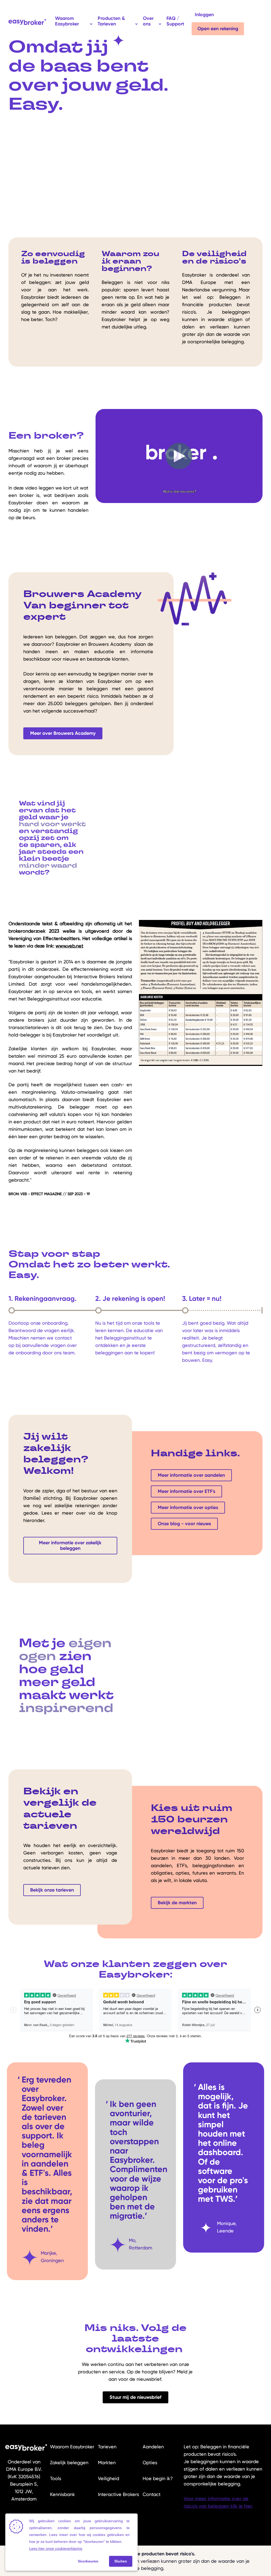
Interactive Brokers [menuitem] (118, 2494)
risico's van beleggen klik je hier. (218, 2506)
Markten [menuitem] (107, 2462)
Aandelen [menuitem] (153, 2447)
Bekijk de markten (177, 1903)
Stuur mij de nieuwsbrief (135, 2397)
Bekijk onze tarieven (52, 1890)
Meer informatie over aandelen (191, 1475)
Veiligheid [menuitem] (109, 2478)
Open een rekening (218, 29)
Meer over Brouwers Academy (63, 733)
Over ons (148, 21)
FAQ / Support (175, 21)
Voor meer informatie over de (216, 2499)
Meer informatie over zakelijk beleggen (70, 1545)
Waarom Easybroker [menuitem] (72, 2447)
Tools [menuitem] (56, 2478)
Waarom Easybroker (67, 21)
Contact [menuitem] (152, 2494)
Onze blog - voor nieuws (184, 1524)
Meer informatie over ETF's (186, 1491)
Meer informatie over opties (188, 1507)
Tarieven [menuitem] (107, 2447)
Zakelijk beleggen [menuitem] (69, 2462)
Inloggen (204, 15)
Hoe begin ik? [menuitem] (158, 2478)
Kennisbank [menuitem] (62, 2494)
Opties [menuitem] (150, 2462)
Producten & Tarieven (111, 21)
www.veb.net (69, 946)
